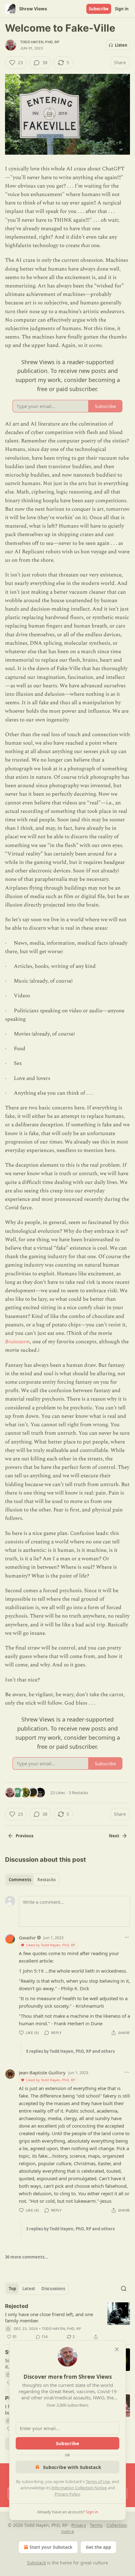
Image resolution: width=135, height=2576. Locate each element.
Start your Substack (51, 2547)
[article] (67, 2321)
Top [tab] (12, 2289)
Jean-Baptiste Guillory (42, 2073)
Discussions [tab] (53, 2289)
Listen (121, 45)
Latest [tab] (29, 2289)
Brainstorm (17, 1342)
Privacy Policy (67, 2494)
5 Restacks (78, 1793)
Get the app (98, 2547)
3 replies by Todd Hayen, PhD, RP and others (70, 2229)
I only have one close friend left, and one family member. (49, 2317)
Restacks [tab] (46, 1880)
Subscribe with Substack (72, 2467)
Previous (24, 1836)
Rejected (17, 2306)
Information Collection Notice (79, 2488)
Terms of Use (98, 2481)
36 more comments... (27, 2257)
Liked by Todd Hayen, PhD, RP (51, 1945)
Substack (36, 2563)
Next (114, 1836)
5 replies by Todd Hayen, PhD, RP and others (70, 2051)
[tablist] (32, 1880)
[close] (117, 2349)
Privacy (79, 2525)
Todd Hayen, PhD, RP (40, 42)
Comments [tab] (20, 1880)
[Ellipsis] (127, 1937)
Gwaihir (27, 1938)
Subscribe (99, 9)
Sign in (122, 9)
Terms (96, 2525)
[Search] (124, 2289)
